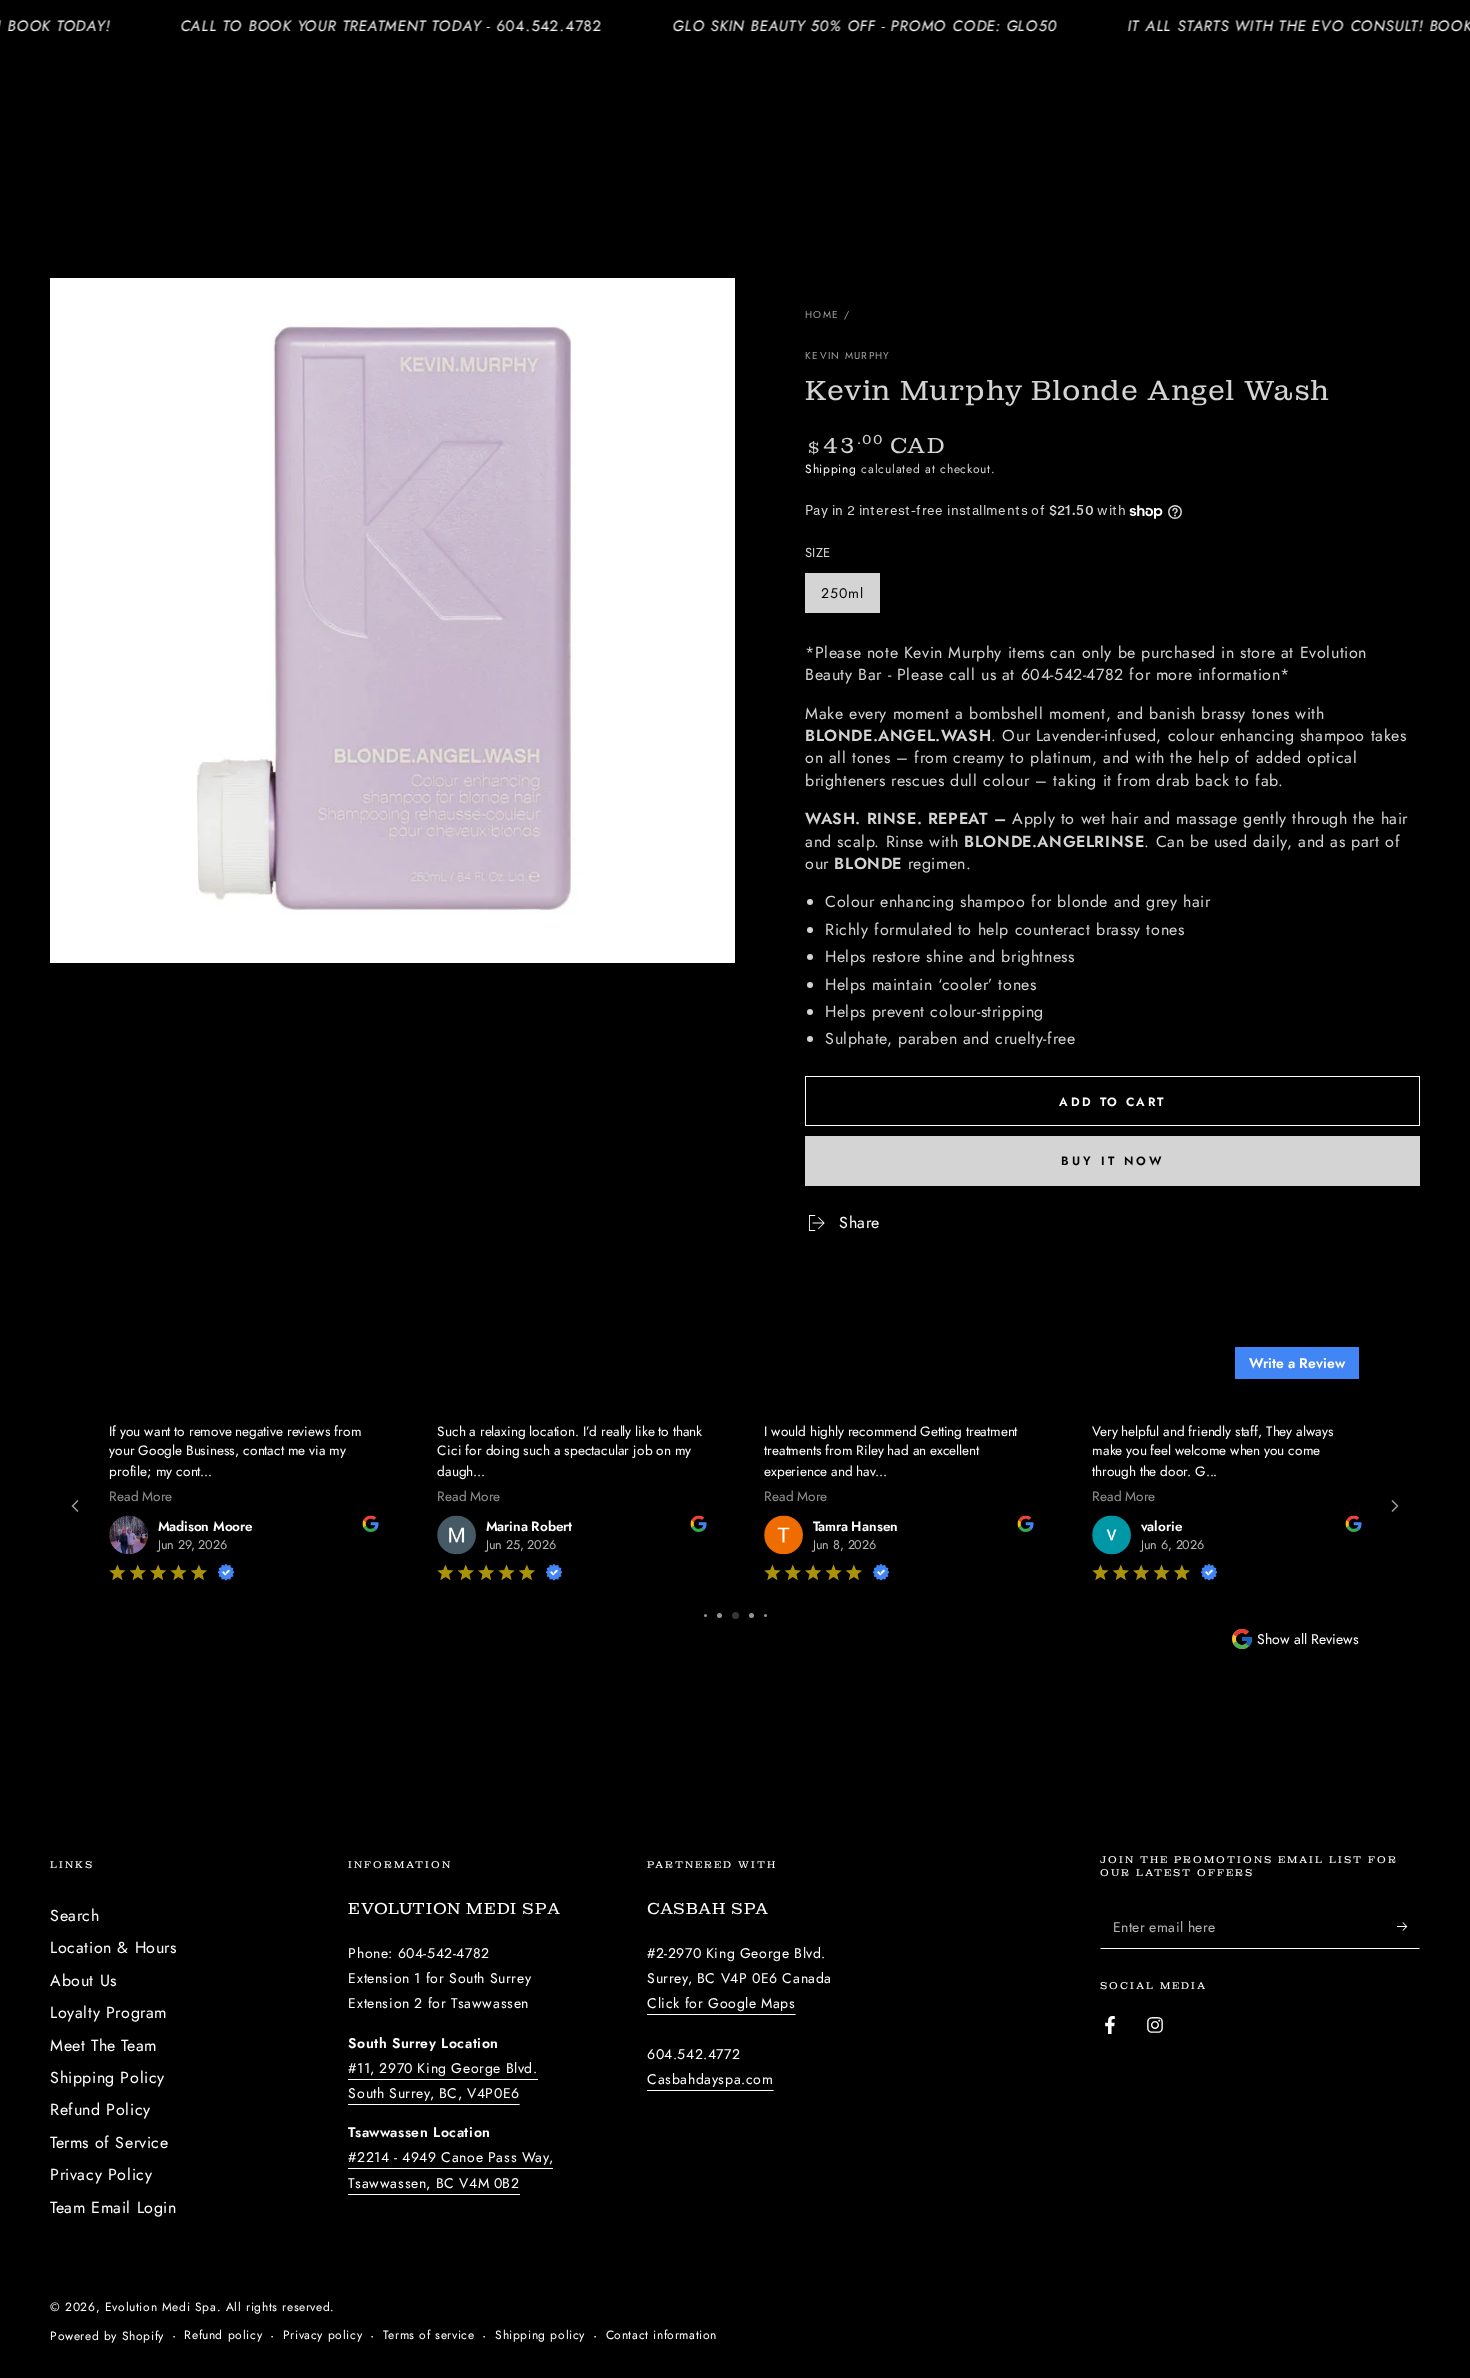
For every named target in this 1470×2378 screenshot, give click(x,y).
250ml (850, 598)
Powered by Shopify (107, 2336)
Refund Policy (100, 2109)
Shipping (831, 469)
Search (75, 1915)
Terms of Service (109, 2142)
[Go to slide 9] (751, 1615)
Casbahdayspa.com (710, 2079)
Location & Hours (113, 1947)
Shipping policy (540, 2335)
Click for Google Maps (721, 2003)
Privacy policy (322, 2335)
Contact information (661, 2335)
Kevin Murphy (848, 356)
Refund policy (223, 2335)
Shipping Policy (107, 2077)
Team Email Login (113, 2207)
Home (822, 314)
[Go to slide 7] (719, 1614)
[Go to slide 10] (764, 1615)
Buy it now (1112, 1161)
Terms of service (429, 2335)
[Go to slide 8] (735, 1615)
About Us (83, 1980)
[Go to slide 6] (705, 1614)
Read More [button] (182, 1495)
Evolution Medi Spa (161, 2307)
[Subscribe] (1408, 1926)
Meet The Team (103, 2045)
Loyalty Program (108, 2012)
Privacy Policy (101, 2174)
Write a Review (1297, 1363)
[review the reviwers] (411, 1527)
